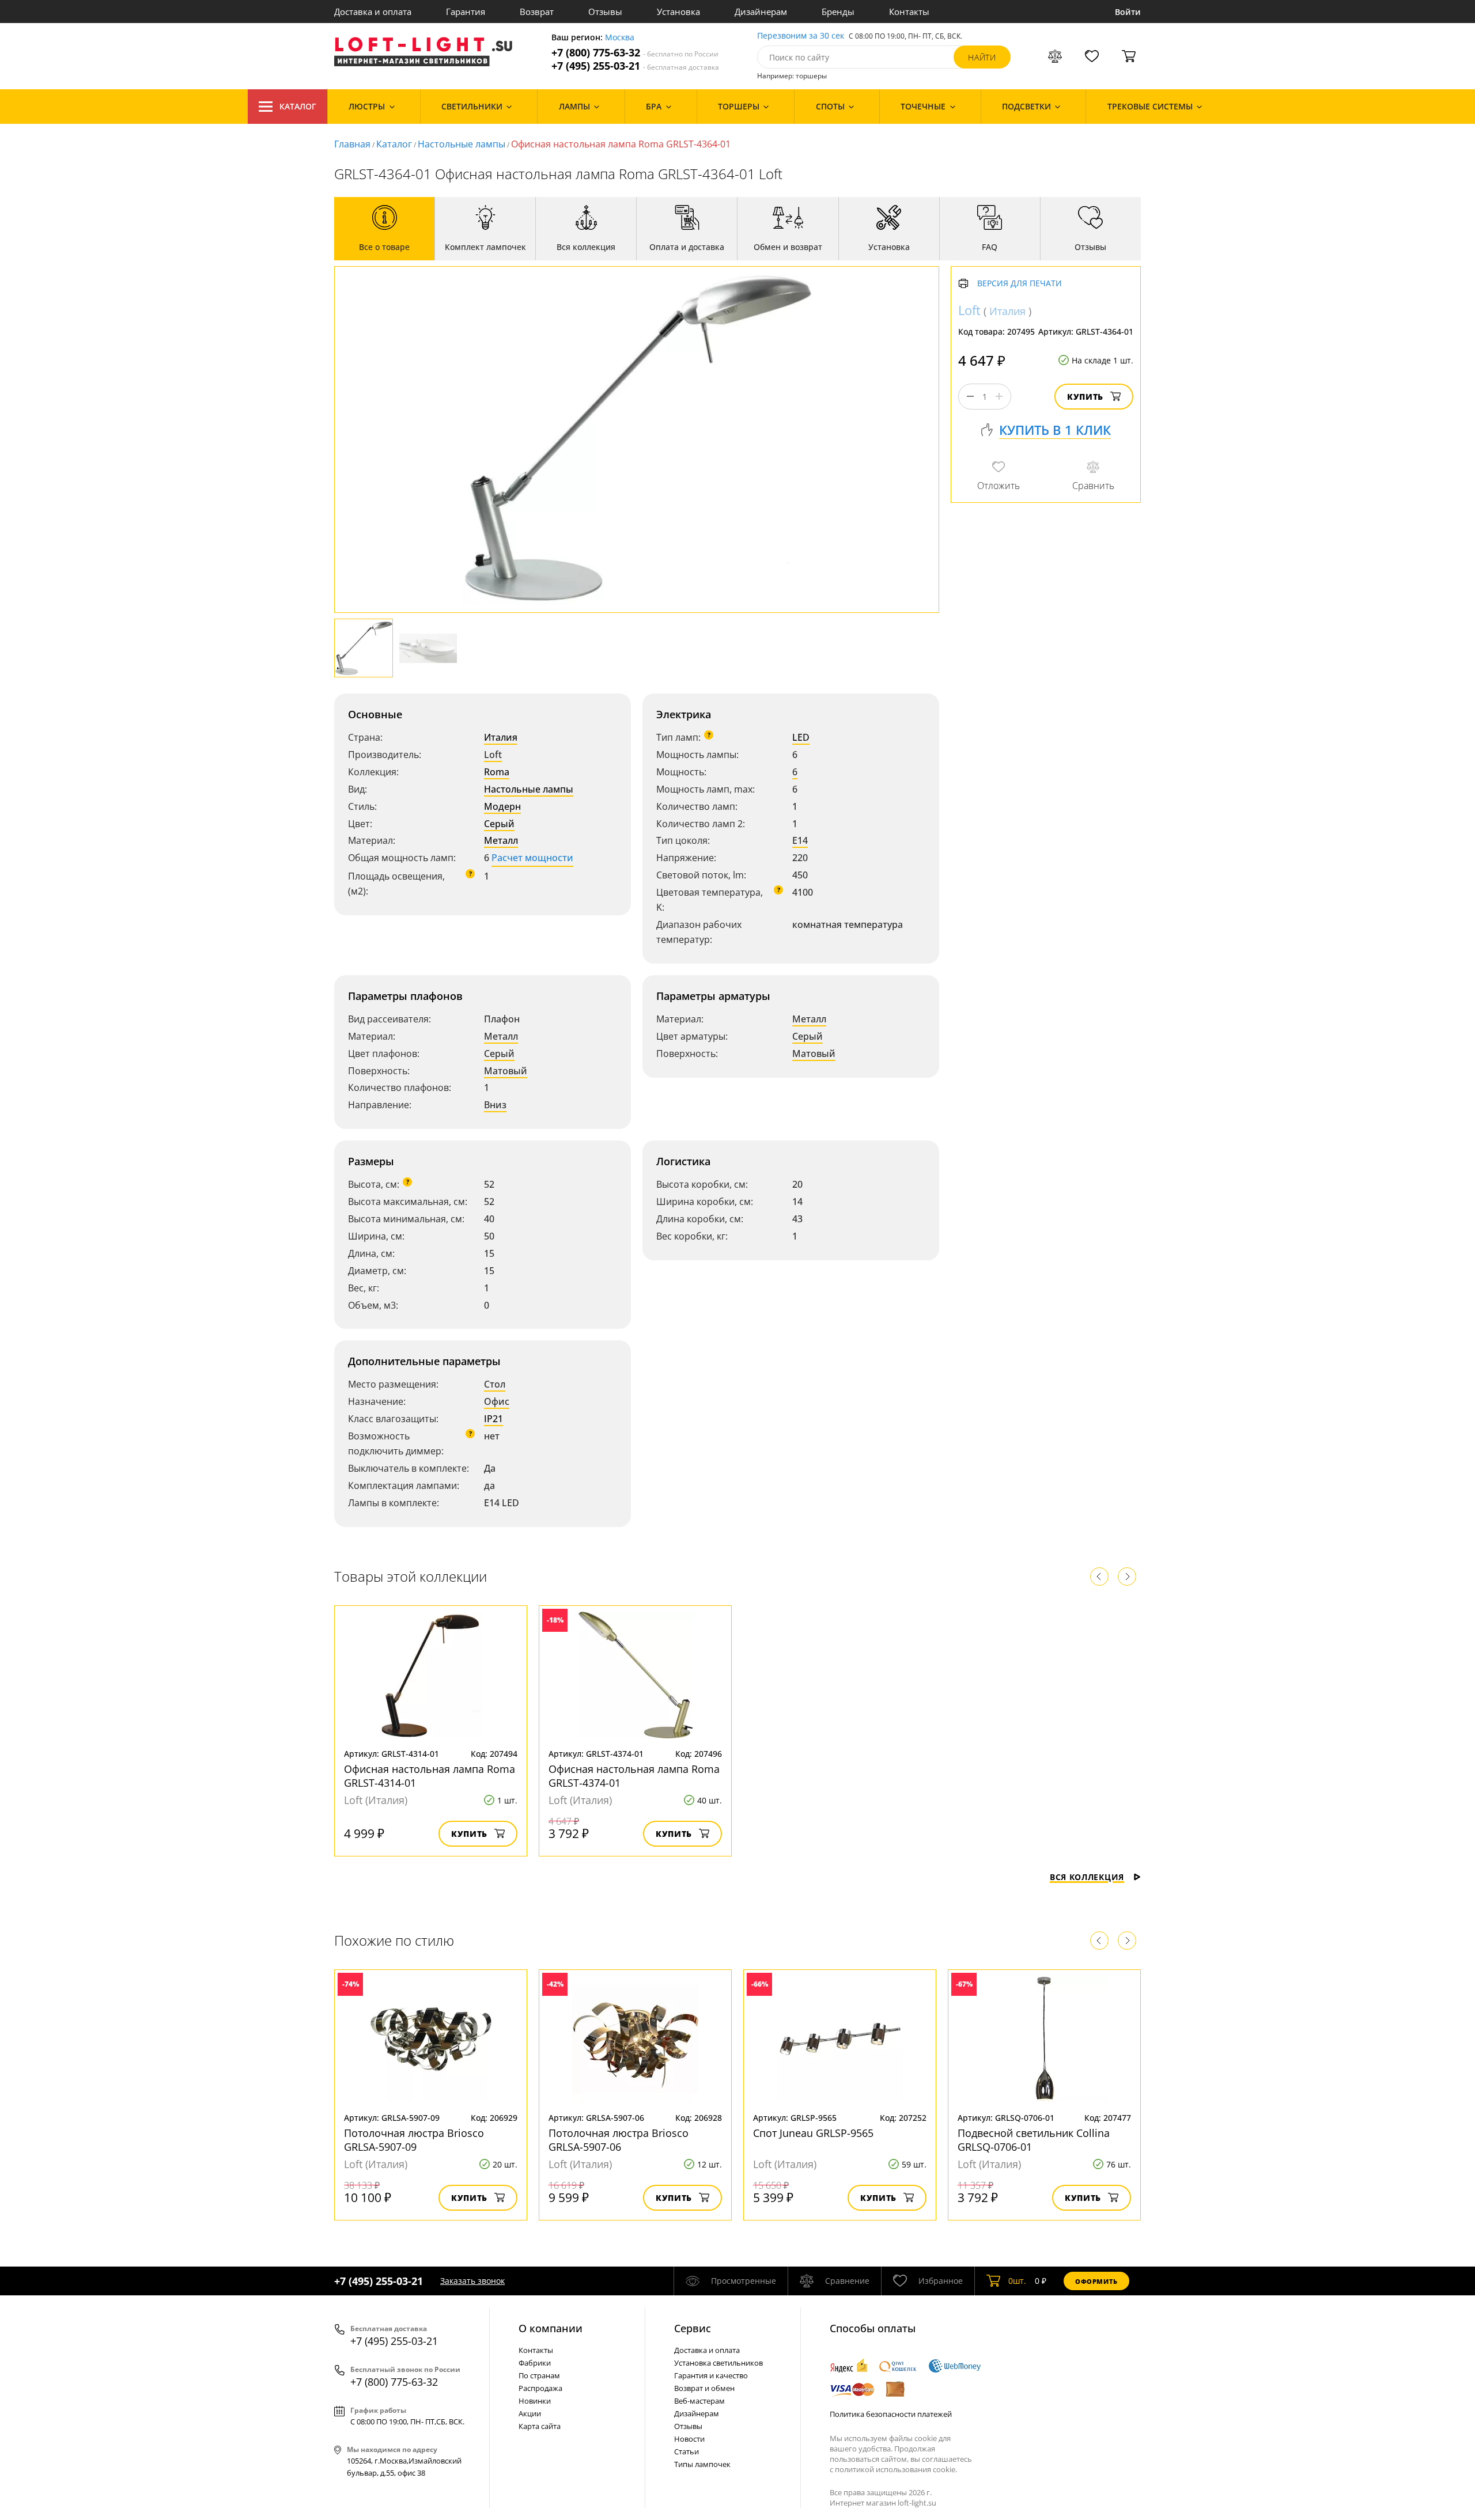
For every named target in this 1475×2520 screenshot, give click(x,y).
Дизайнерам (761, 12)
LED (801, 737)
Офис (497, 1401)
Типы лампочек (702, 2464)
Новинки (535, 2401)
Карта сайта (540, 2426)
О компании (551, 2328)
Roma (497, 772)
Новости (689, 2439)
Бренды (838, 12)
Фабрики (535, 2363)
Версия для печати (1020, 284)
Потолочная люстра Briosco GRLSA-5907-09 (414, 2140)
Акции (530, 2413)
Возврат (537, 12)
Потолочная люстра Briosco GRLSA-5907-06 (619, 2140)
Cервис (693, 2328)
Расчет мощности (532, 858)
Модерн (502, 806)
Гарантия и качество (711, 2375)
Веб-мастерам (699, 2401)
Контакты (909, 12)
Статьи (687, 2451)
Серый (499, 824)
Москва (620, 38)
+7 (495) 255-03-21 (635, 66)
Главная (352, 144)
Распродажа (540, 2388)
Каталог (298, 106)
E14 (800, 840)
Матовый (506, 1071)
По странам (539, 2375)
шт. (1017, 2281)
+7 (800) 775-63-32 (635, 53)
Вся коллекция (1087, 1877)
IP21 (493, 1419)
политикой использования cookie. (896, 2469)
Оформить (1096, 2281)
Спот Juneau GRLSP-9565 (813, 2133)
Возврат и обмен (704, 2388)
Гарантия (466, 12)
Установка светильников (718, 2363)
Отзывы (605, 12)
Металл (501, 840)
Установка (678, 12)
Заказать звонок (472, 2281)
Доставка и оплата (373, 12)
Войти (1128, 12)
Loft (493, 755)
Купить (1085, 397)
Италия (501, 737)
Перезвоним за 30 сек (801, 36)
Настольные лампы (462, 144)
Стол (495, 1384)
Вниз (495, 1105)
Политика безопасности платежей (891, 2414)
